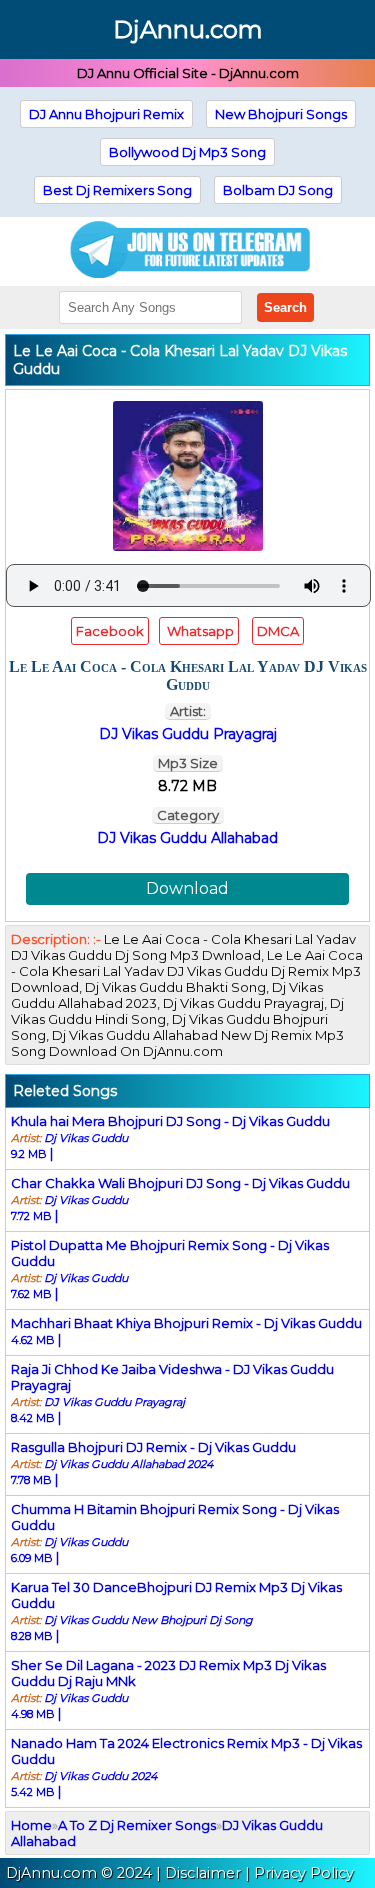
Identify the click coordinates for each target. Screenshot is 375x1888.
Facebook (110, 631)
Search (285, 307)
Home (31, 1825)
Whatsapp (199, 631)
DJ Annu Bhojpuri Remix (106, 114)
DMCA (278, 631)
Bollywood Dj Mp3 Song (187, 152)
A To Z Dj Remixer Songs (137, 1825)
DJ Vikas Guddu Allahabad (187, 838)
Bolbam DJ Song (278, 190)
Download (187, 888)
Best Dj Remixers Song (117, 190)
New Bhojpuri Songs (281, 114)
